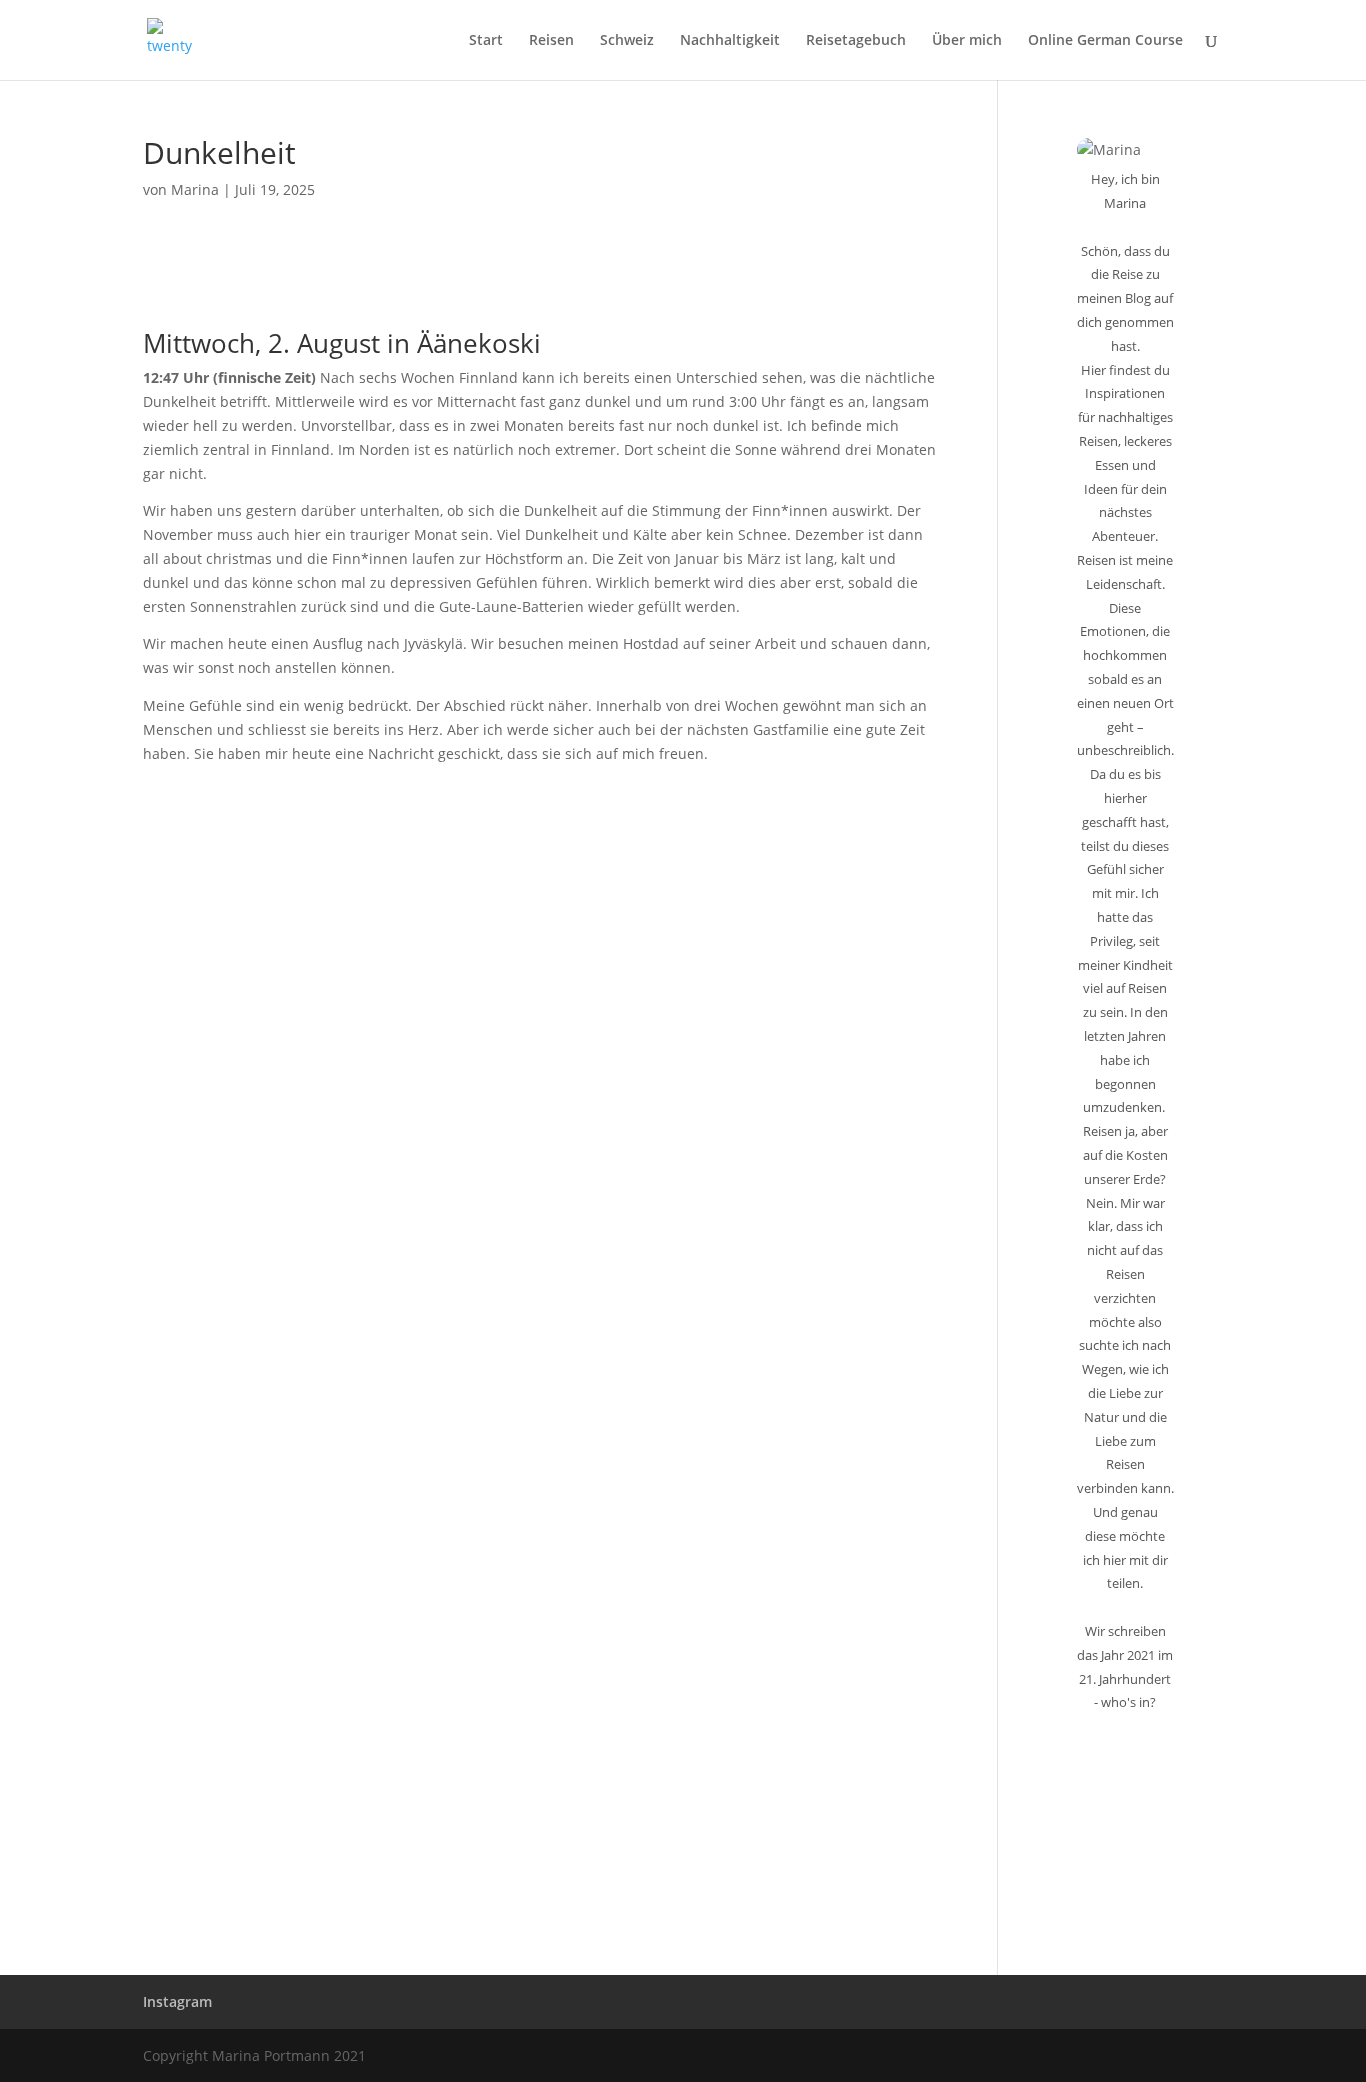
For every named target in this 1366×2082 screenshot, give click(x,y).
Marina (195, 189)
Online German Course (1105, 41)
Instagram (177, 2001)
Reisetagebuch (856, 41)
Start (486, 41)
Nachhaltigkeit (730, 41)
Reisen (551, 41)
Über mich (967, 41)
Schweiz (627, 41)
